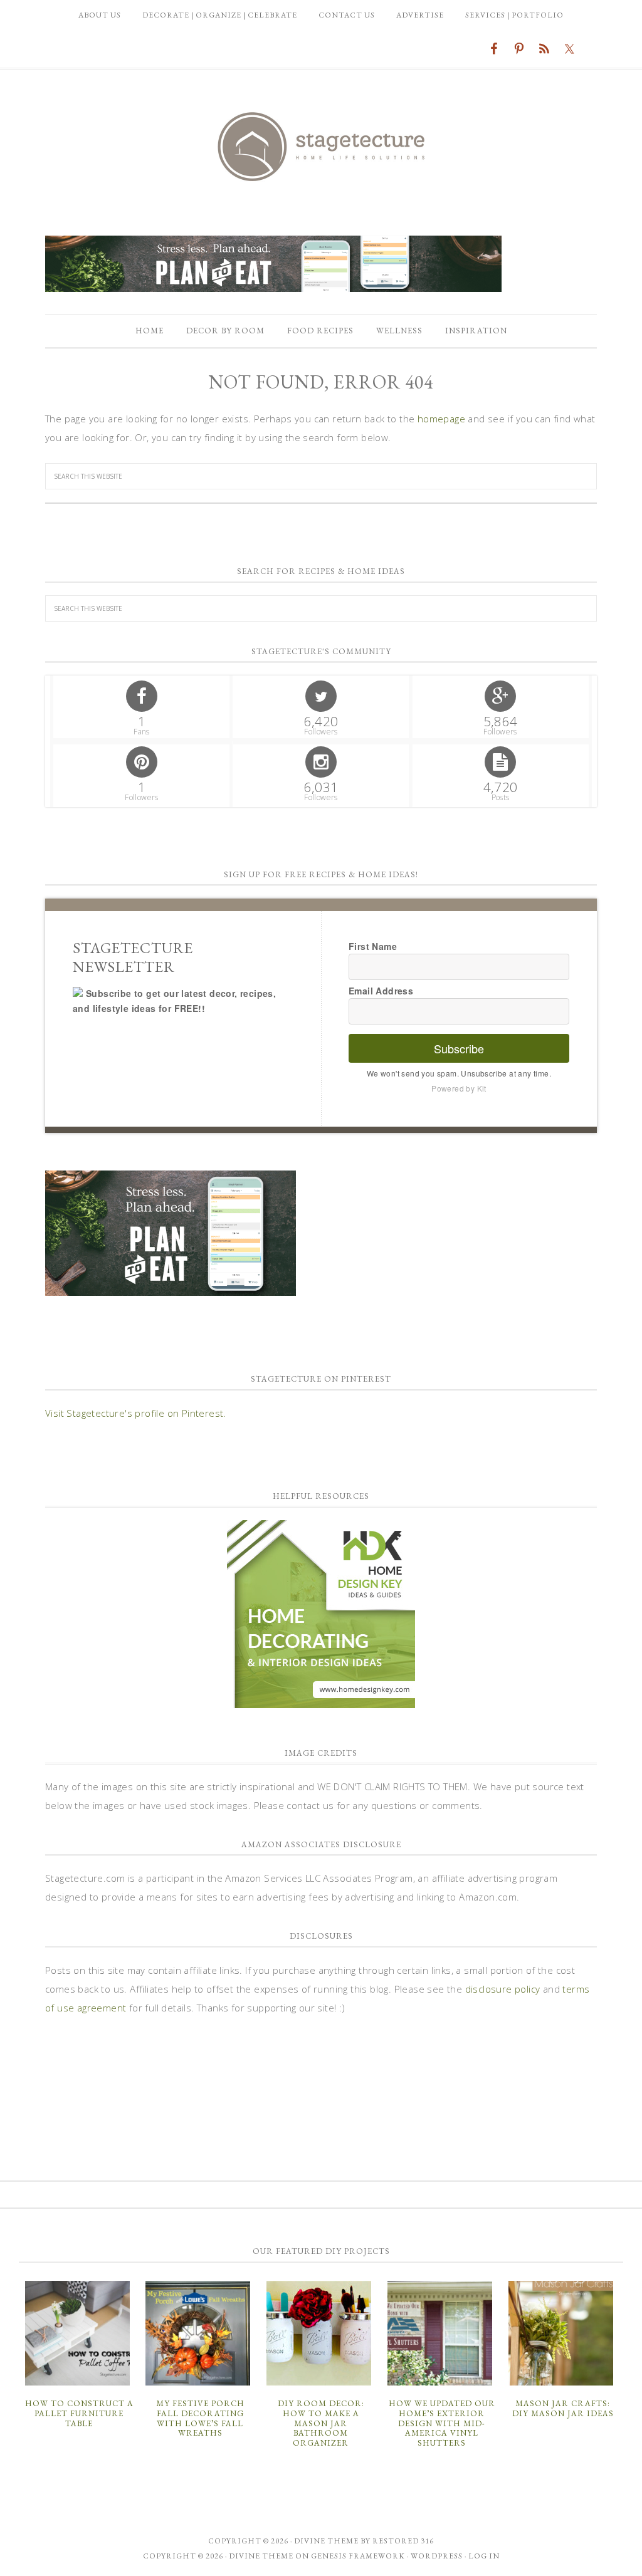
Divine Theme (261, 2556)
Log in (484, 2556)
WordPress (437, 2556)
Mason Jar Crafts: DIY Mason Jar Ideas (563, 2408)
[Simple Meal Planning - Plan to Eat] (273, 286)
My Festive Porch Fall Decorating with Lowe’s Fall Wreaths (200, 2418)
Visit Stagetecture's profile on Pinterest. (136, 1413)
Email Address (381, 991)
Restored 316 (403, 2541)
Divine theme (326, 2541)
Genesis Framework (358, 2556)
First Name (373, 946)
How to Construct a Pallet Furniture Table (79, 2413)
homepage (441, 419)
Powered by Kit (459, 1088)
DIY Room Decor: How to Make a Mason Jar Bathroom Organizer (321, 2423)
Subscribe (459, 1048)
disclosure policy (503, 1989)
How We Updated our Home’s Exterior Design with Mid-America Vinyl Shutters (442, 2423)
